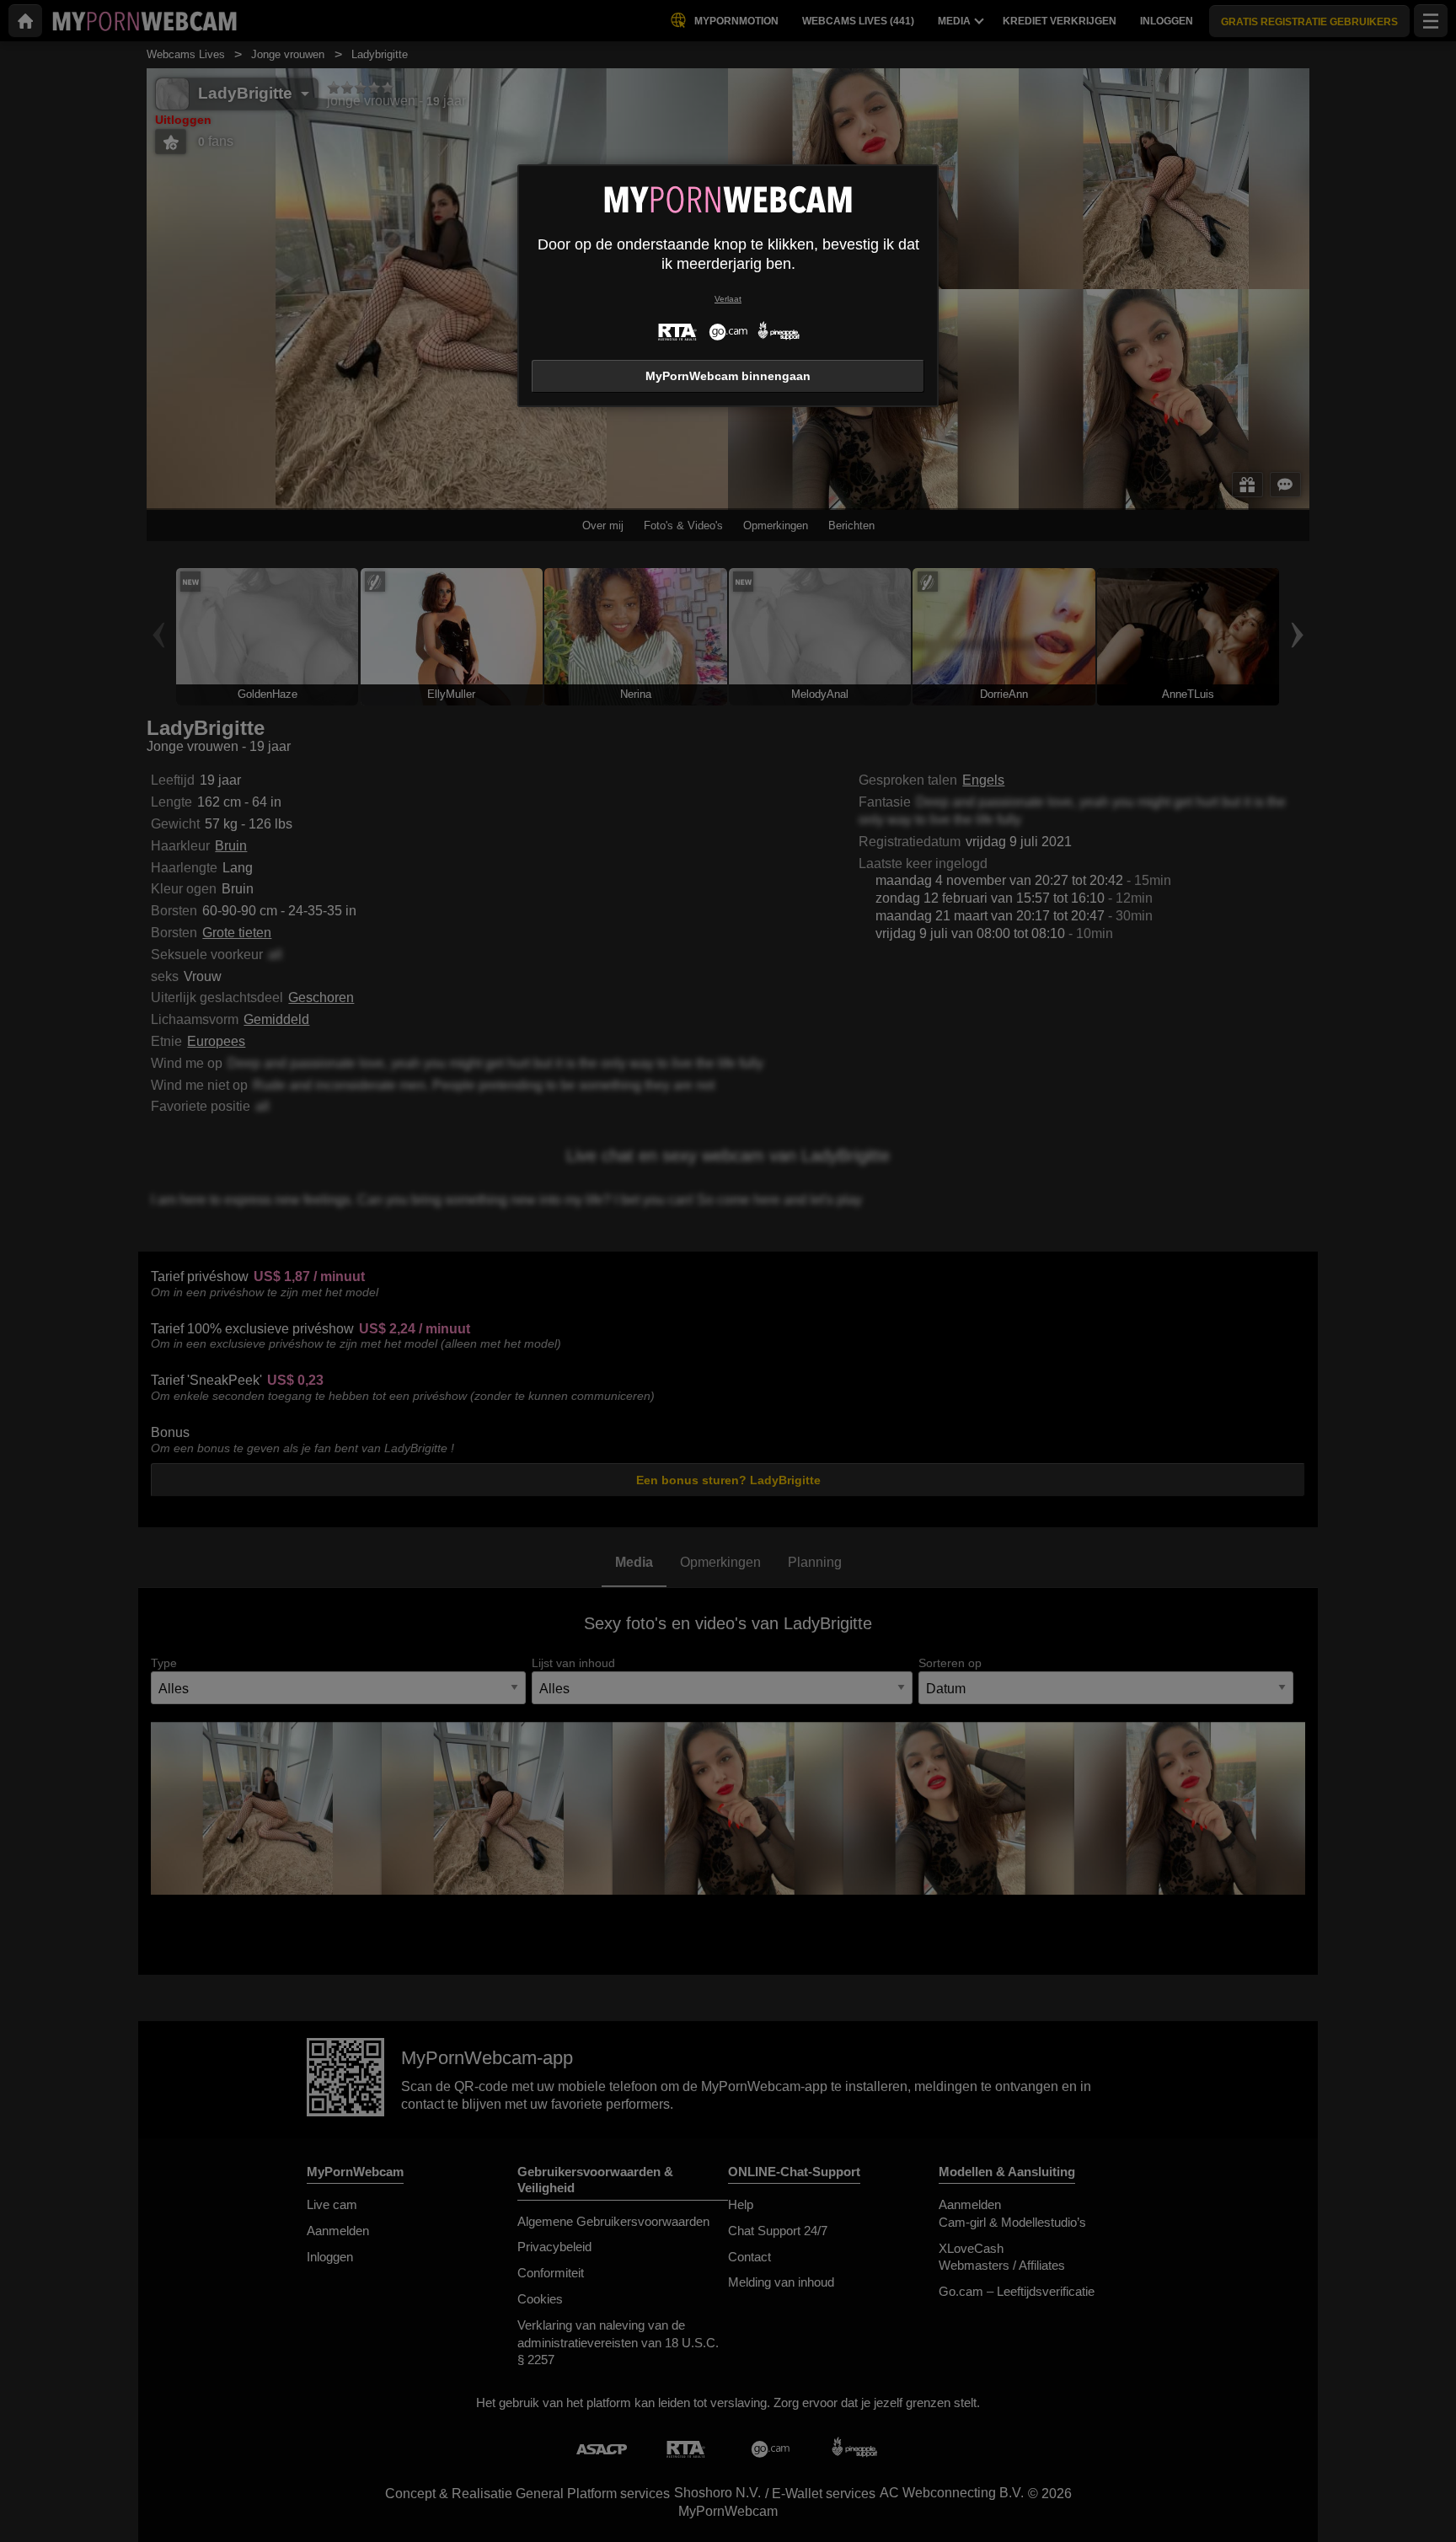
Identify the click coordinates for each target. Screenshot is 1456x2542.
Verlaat (728, 299)
